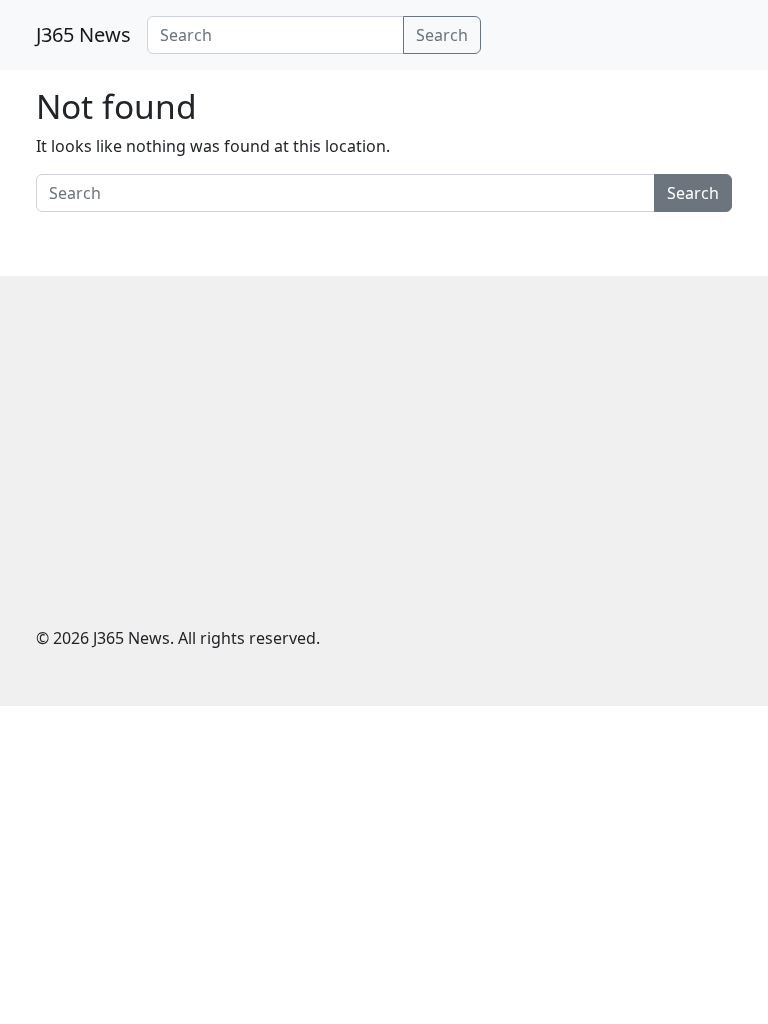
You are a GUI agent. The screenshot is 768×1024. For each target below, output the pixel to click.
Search (442, 35)
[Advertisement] (384, 466)
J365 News (83, 34)
